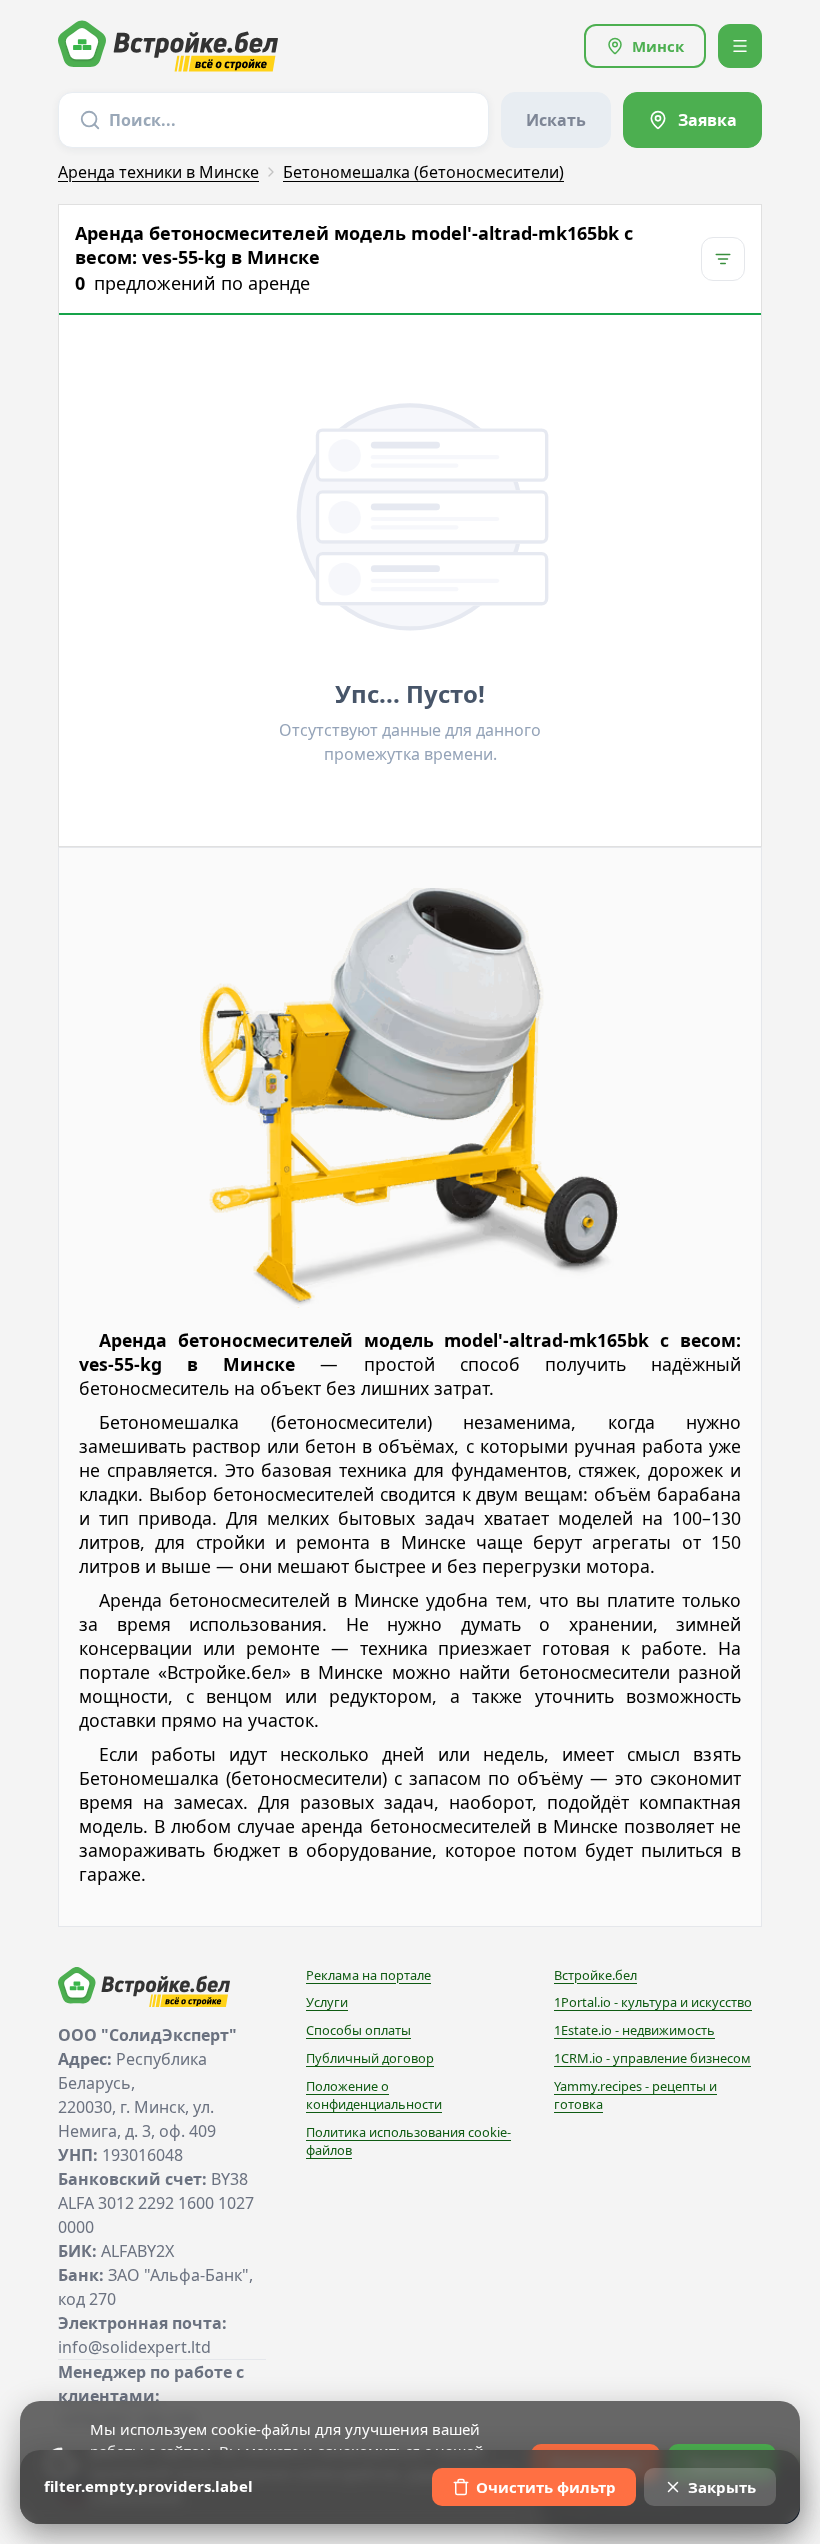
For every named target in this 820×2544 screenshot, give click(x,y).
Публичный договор (370, 2058)
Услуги (327, 2002)
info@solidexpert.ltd (134, 2347)
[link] (692, 120)
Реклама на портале (368, 1975)
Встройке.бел (595, 1975)
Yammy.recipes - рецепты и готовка (635, 2095)
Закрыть (722, 2487)
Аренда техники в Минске (158, 172)
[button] (645, 46)
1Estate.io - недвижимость (634, 2030)
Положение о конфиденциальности (374, 2095)
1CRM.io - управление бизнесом (652, 2058)
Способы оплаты (358, 2030)
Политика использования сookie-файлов (408, 2141)
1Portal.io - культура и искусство (653, 2002)
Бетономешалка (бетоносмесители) (423, 172)
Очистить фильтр (546, 2487)
